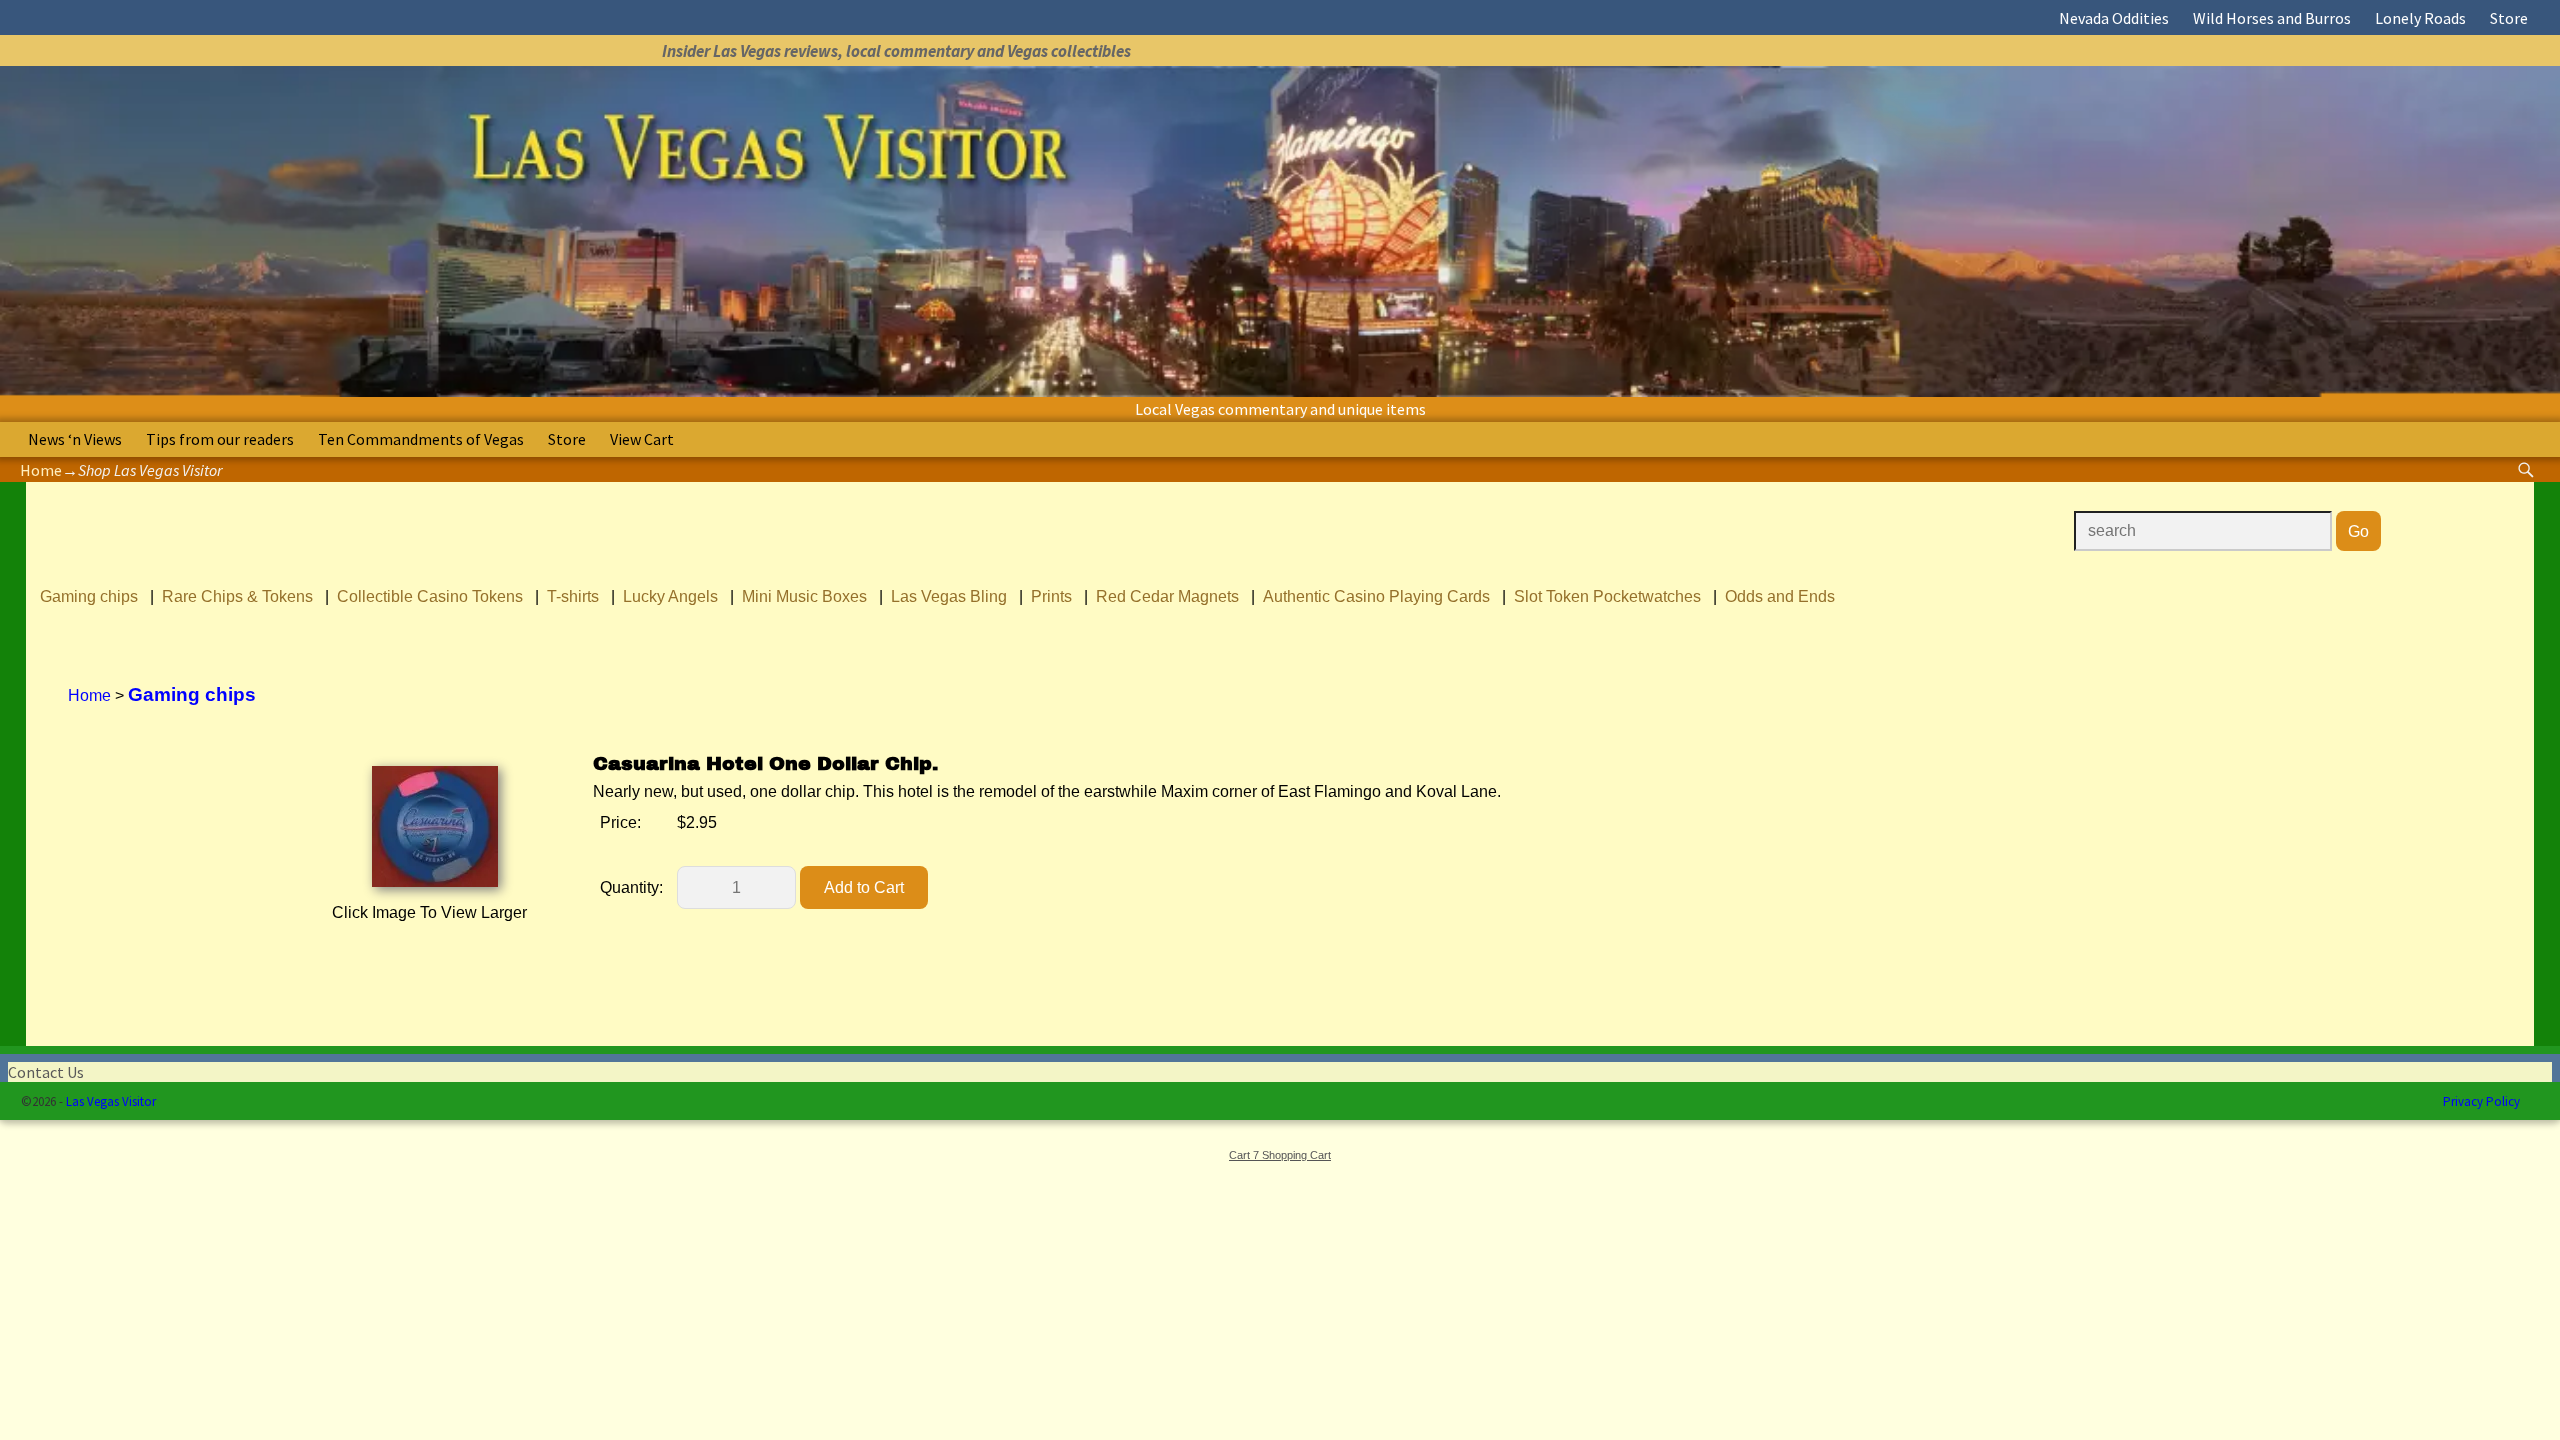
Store (2509, 18)
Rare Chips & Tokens (237, 596)
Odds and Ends (1780, 596)
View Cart (642, 439)
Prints (1051, 596)
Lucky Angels (670, 596)
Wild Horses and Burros (2272, 18)
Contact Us (46, 1072)
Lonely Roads (2420, 18)
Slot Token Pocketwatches (1607, 596)
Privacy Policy (2481, 1101)
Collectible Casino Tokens (430, 596)
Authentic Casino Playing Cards (1376, 596)
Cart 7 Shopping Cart (1280, 1155)
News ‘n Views (75, 439)
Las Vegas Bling (949, 596)
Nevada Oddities (2114, 18)
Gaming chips (89, 596)
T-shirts (573, 596)
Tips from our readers (220, 439)
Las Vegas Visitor (111, 1101)
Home (41, 470)
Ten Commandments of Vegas (421, 439)
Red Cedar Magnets (1167, 596)
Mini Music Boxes (804, 596)
